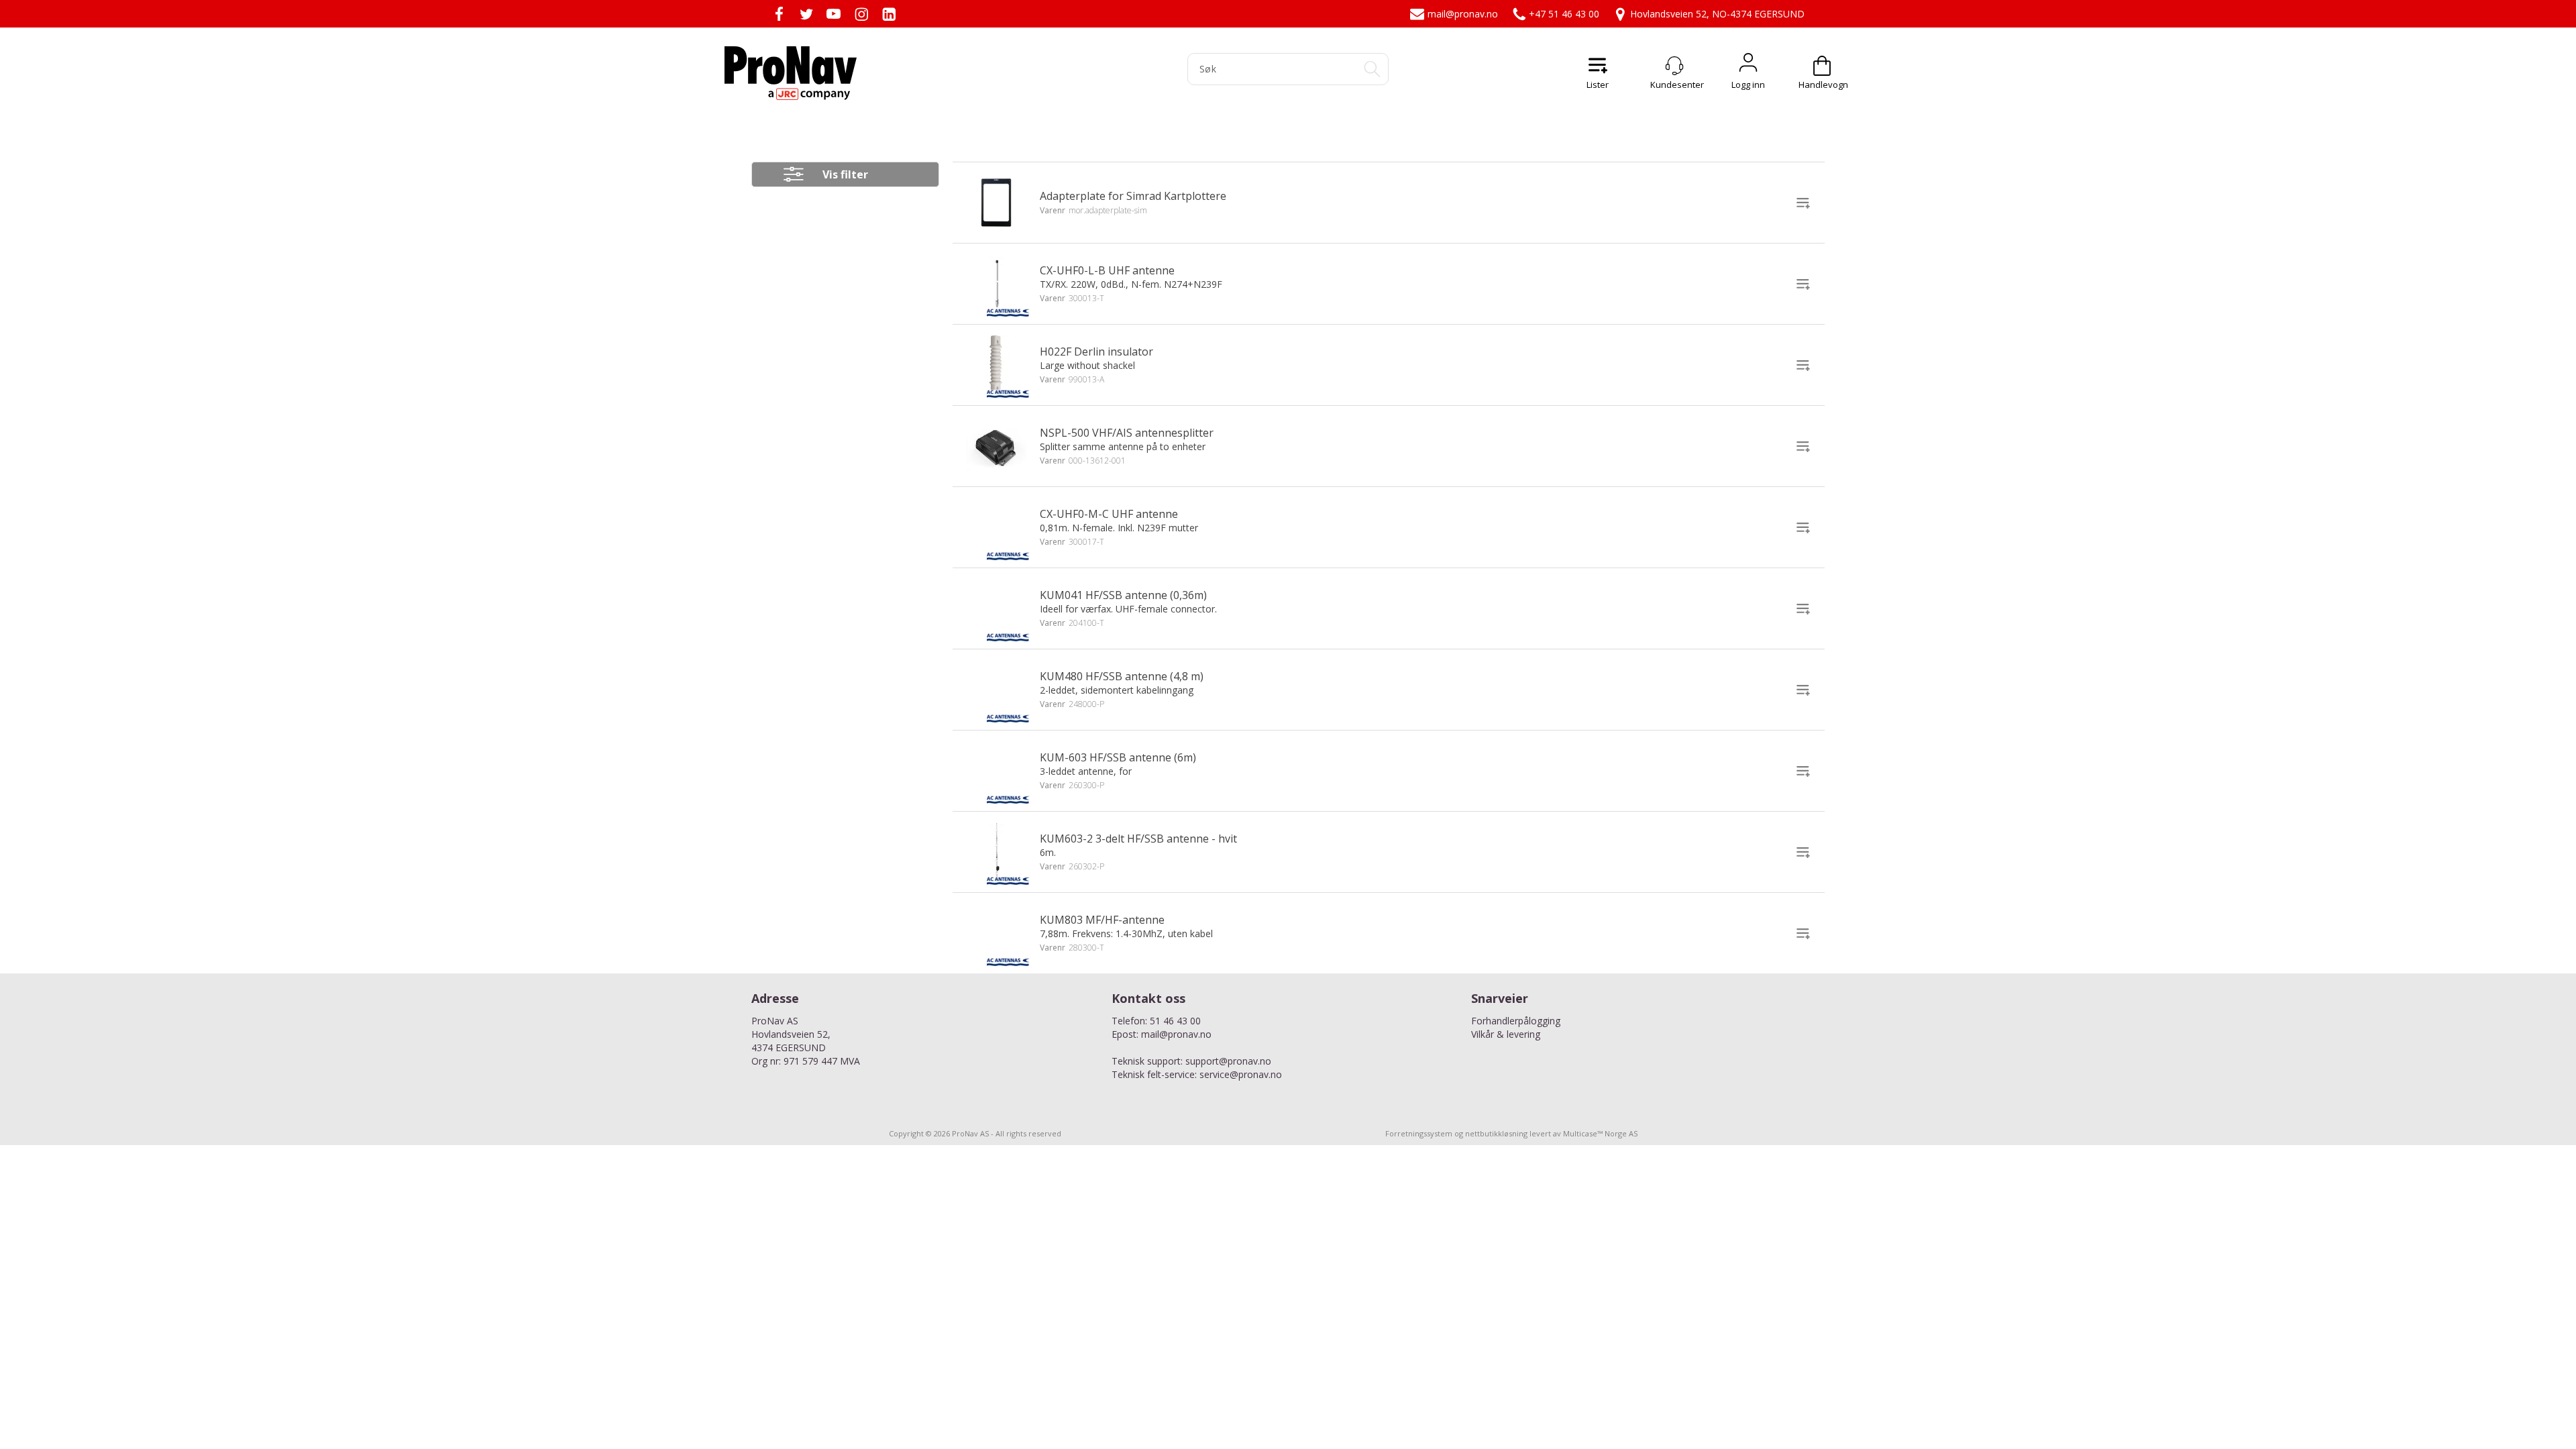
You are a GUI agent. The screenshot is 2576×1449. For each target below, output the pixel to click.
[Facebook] (779, 14)
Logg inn (1748, 66)
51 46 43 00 (1175, 1021)
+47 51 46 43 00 (1564, 14)
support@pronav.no (1228, 1061)
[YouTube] (834, 14)
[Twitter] (806, 14)
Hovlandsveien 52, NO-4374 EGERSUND (1717, 14)
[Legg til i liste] (1803, 203)
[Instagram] (861, 14)
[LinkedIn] (889, 14)
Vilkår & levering (1506, 1034)
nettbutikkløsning (1496, 1133)
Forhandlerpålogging (1516, 1021)
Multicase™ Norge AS (1600, 1133)
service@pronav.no (1241, 1074)
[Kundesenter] (1674, 66)
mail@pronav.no (1463, 14)
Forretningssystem (1419, 1133)
